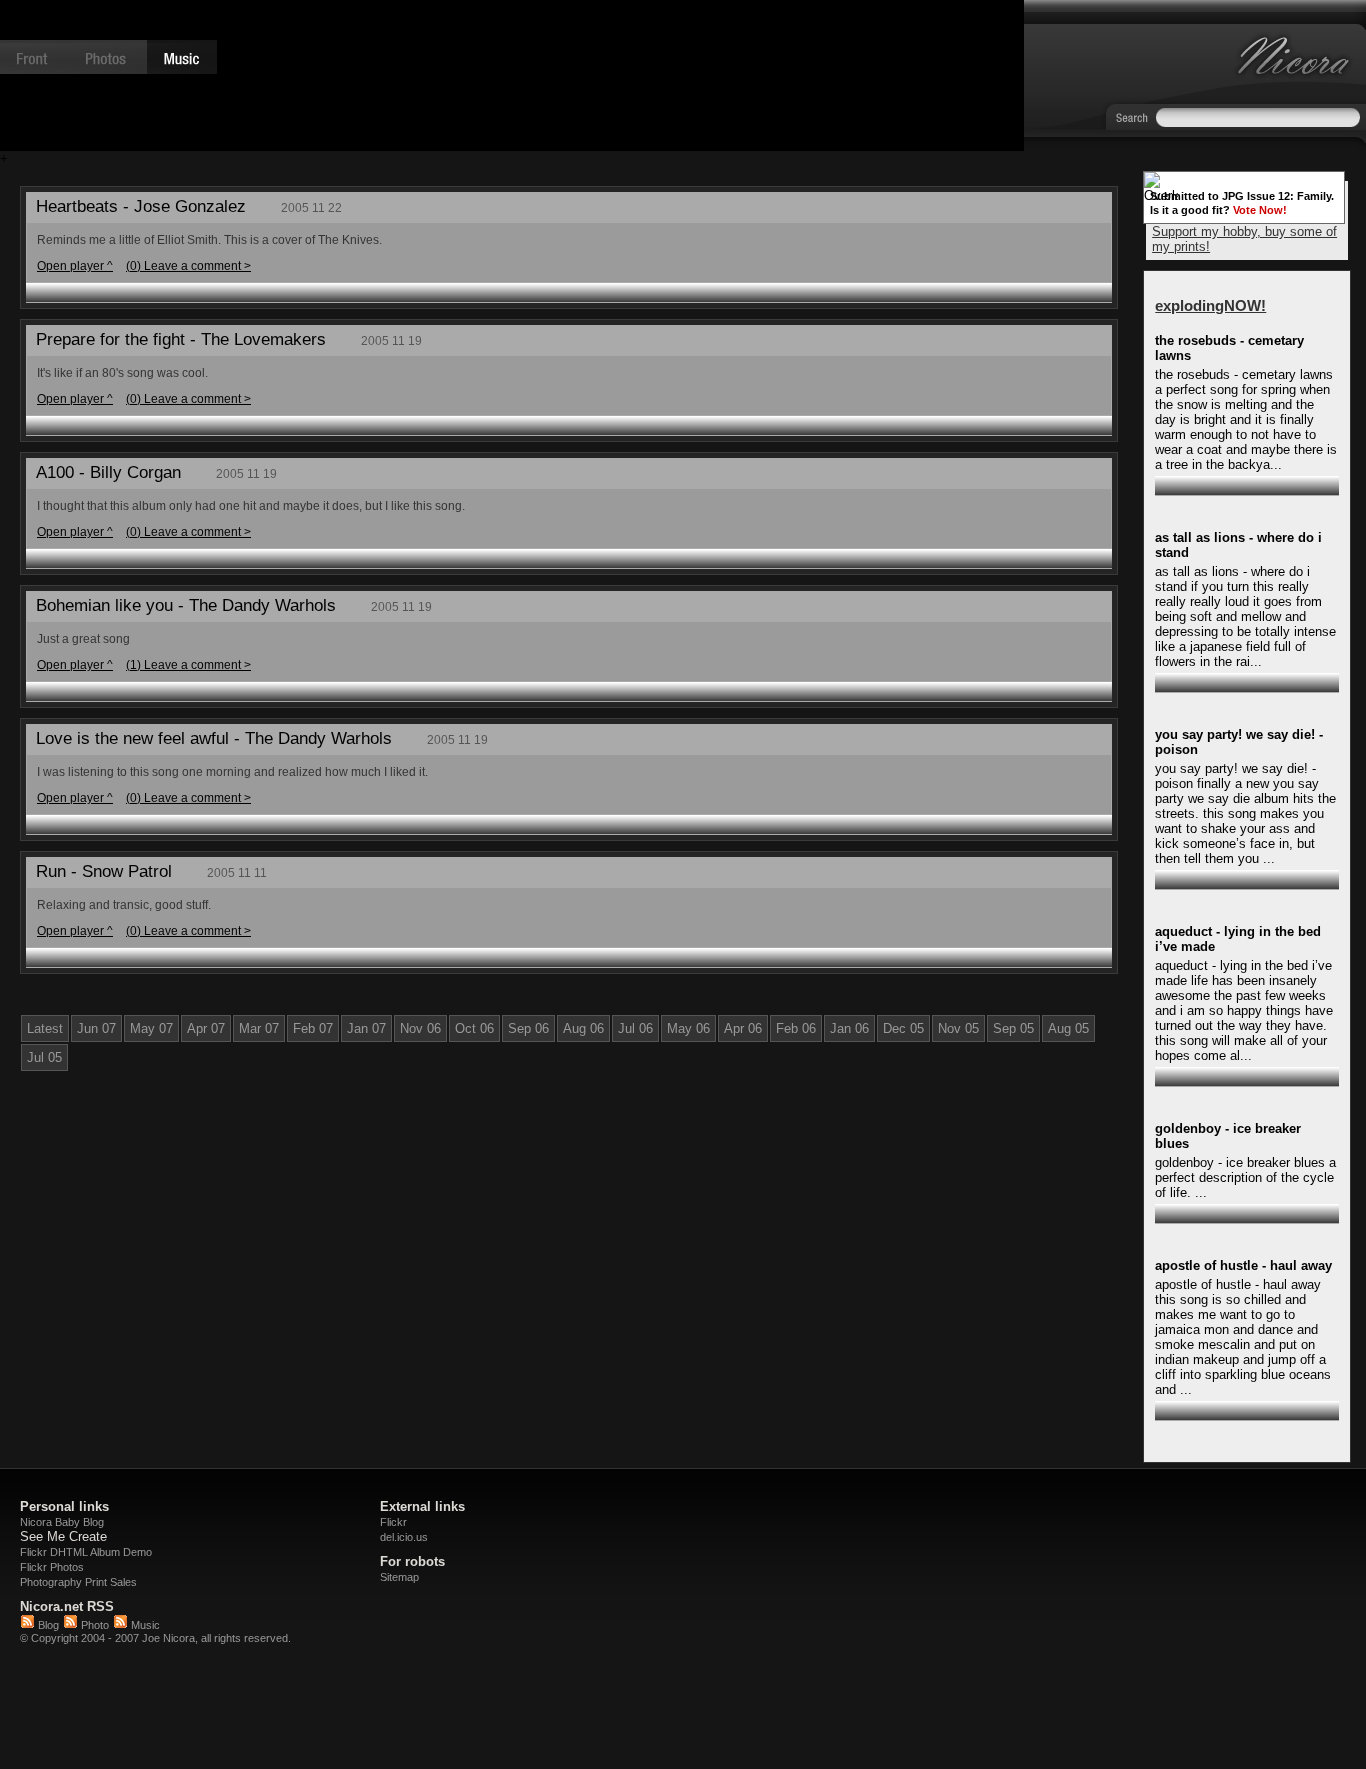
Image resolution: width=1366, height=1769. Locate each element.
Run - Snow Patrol (104, 871)
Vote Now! (1260, 210)
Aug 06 (583, 1028)
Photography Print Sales (78, 1582)
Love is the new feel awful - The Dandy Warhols (214, 738)
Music (144, 1625)
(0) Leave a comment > (188, 265)
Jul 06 (635, 1028)
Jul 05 (44, 1057)
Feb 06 (796, 1028)
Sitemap (399, 1577)
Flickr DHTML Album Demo (86, 1552)
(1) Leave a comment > (188, 664)
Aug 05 (1068, 1028)
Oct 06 (474, 1028)
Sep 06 (528, 1028)
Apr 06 (743, 1028)
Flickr (393, 1522)
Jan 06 (849, 1028)
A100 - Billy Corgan (108, 472)
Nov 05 (958, 1028)
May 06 (688, 1028)
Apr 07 (206, 1028)
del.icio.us (404, 1537)
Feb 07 (313, 1028)
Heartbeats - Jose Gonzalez (141, 206)
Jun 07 (96, 1028)
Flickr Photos (52, 1567)
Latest (45, 1028)
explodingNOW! (1210, 305)
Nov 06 (420, 1028)
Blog (47, 1625)
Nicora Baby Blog (62, 1522)
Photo (93, 1625)
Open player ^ (75, 265)
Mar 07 (259, 1028)
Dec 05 (903, 1028)
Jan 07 (366, 1028)
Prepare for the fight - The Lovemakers (181, 339)
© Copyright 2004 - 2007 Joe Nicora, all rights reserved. (155, 1638)
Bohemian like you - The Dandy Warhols (186, 605)
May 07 (151, 1028)
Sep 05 (1013, 1028)
